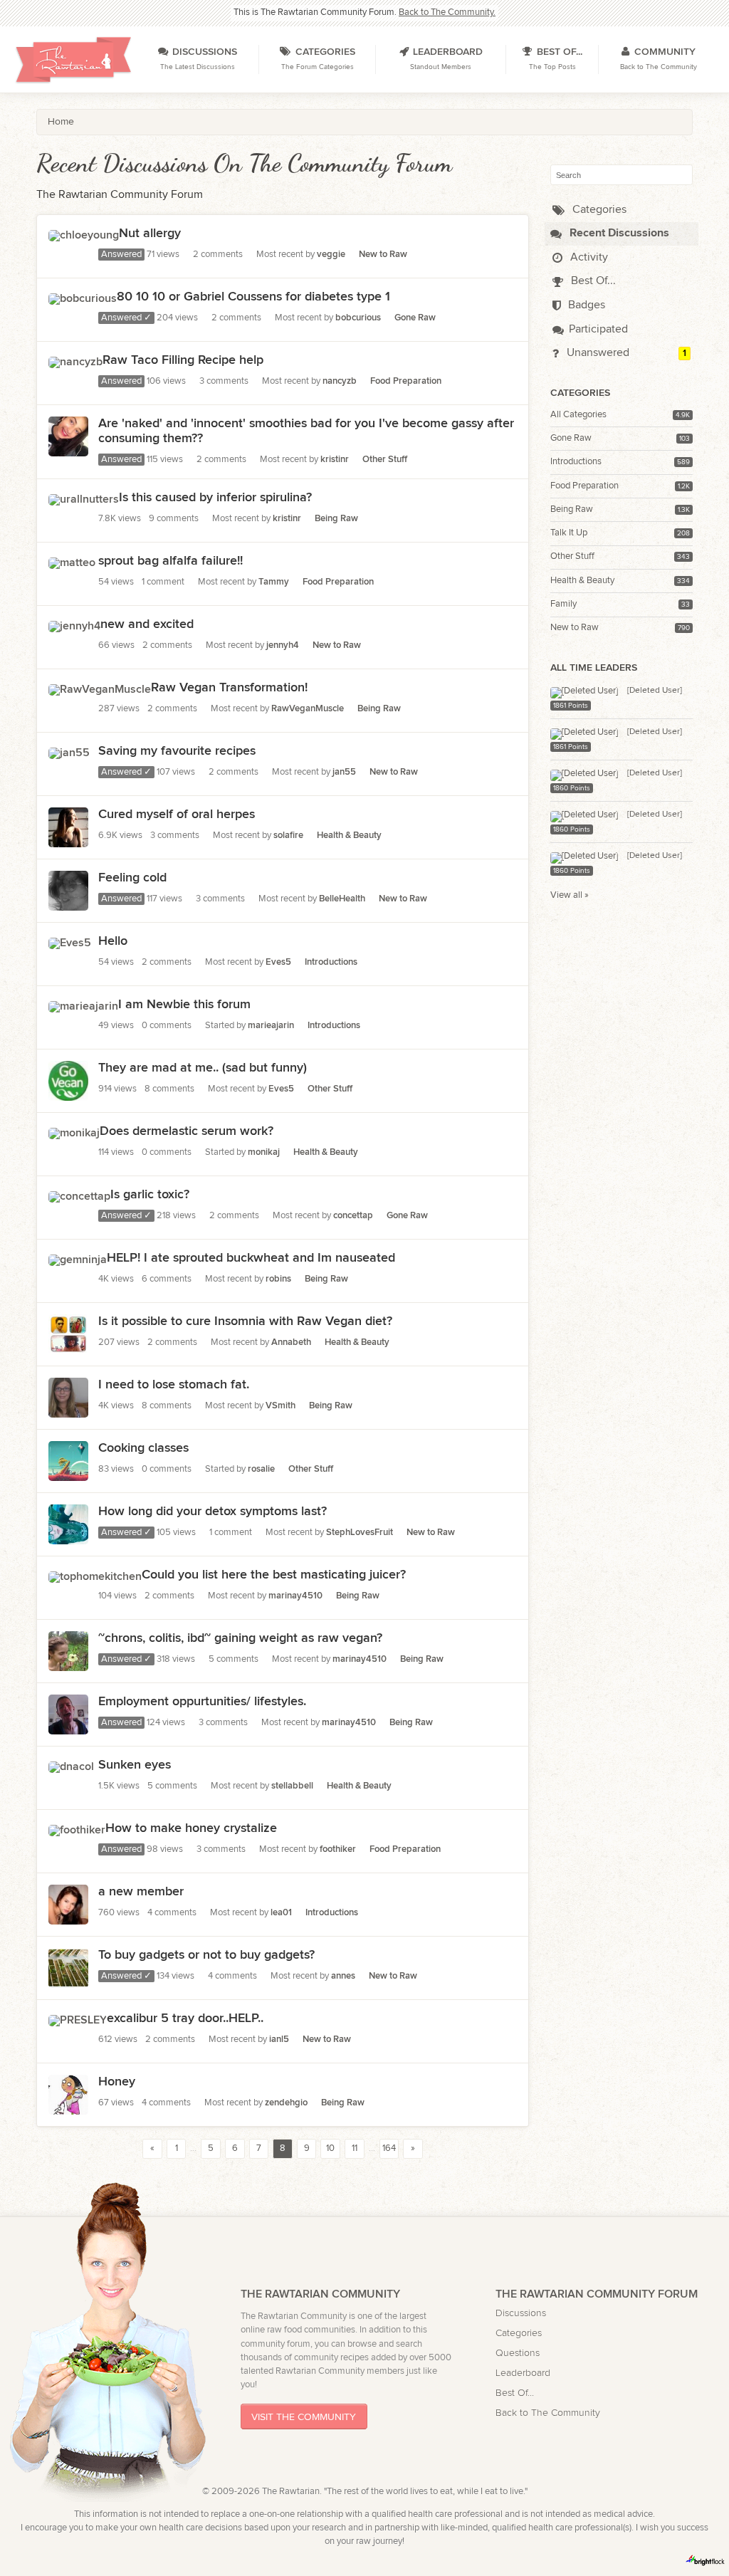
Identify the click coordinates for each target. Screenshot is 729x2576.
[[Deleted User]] (584, 690)
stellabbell (292, 1786)
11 (355, 2148)
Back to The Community (548, 2413)
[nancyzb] (75, 360)
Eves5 (278, 962)
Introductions (576, 462)
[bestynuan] (68, 1917)
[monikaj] (74, 1131)
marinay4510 (295, 1596)
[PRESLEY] (78, 2018)
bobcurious (358, 318)
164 (389, 2148)
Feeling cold (132, 878)
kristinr (335, 460)
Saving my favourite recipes (177, 751)
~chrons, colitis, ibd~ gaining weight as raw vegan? (240, 1638)
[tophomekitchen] (95, 1575)
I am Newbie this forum (184, 1004)
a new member (141, 1891)
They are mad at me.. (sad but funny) (203, 1068)
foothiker (338, 1849)
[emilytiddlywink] (68, 1664)
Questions (518, 2353)
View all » (570, 895)
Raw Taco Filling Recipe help (183, 360)
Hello (113, 941)
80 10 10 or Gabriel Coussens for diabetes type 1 (253, 297)
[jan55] (69, 751)
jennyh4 (283, 645)
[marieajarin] (83, 1004)
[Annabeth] (68, 1537)
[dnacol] (71, 1765)
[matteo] (72, 561)
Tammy (274, 582)
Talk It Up (569, 533)
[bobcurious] (83, 297)
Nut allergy (150, 233)
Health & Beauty (582, 581)
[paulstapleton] (68, 1727)
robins (278, 1279)
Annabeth (291, 1342)
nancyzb (340, 381)
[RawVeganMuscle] (100, 687)
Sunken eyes (135, 1765)
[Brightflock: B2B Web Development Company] (706, 2560)
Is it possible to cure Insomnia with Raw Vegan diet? (245, 1321)
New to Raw (575, 628)
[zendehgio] (68, 2107)
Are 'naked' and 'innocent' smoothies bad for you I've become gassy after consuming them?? (306, 431)
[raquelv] (68, 903)
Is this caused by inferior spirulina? (215, 497)
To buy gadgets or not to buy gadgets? (206, 1955)
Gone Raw (571, 438)
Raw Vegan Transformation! (229, 687)
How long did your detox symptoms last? (213, 1511)
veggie (331, 255)
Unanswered (597, 353)
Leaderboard (523, 2373)
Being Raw (572, 509)
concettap (353, 1216)
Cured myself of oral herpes (177, 814)
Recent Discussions (618, 233)
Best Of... (592, 281)
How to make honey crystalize (191, 1828)
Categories (598, 210)
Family (563, 604)
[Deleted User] (655, 690)
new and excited (147, 624)
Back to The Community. (447, 12)
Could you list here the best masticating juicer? (274, 1575)
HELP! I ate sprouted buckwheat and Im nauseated (251, 1258)
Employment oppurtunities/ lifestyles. (202, 1701)
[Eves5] (70, 941)
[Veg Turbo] (68, 1093)
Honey (117, 2082)
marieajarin (271, 1026)
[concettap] (79, 1194)
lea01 (281, 1913)
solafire (288, 836)
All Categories (578, 415)
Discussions (521, 2313)
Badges (585, 305)
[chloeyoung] (84, 233)
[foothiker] (77, 1828)
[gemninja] (78, 1258)
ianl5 (279, 2040)
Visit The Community (304, 2417)
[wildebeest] (68, 1980)
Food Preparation (584, 486)
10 (330, 2148)
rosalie (261, 1469)
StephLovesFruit (360, 1533)
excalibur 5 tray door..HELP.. (185, 2018)
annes (343, 1976)
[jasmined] (68, 448)
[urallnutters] (84, 497)
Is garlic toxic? (150, 1194)
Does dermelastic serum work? (187, 1131)
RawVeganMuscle (308, 709)
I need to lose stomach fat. (174, 1384)
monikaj (264, 1152)
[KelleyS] (68, 1410)
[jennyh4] (74, 624)
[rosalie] (68, 1473)
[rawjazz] (68, 840)
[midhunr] (68, 1347)
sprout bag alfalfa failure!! (171, 561)
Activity (588, 257)
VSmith (280, 1406)
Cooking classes (143, 1448)
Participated (598, 329)
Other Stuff (572, 556)
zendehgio (286, 2103)
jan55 (344, 772)
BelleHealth (342, 899)
